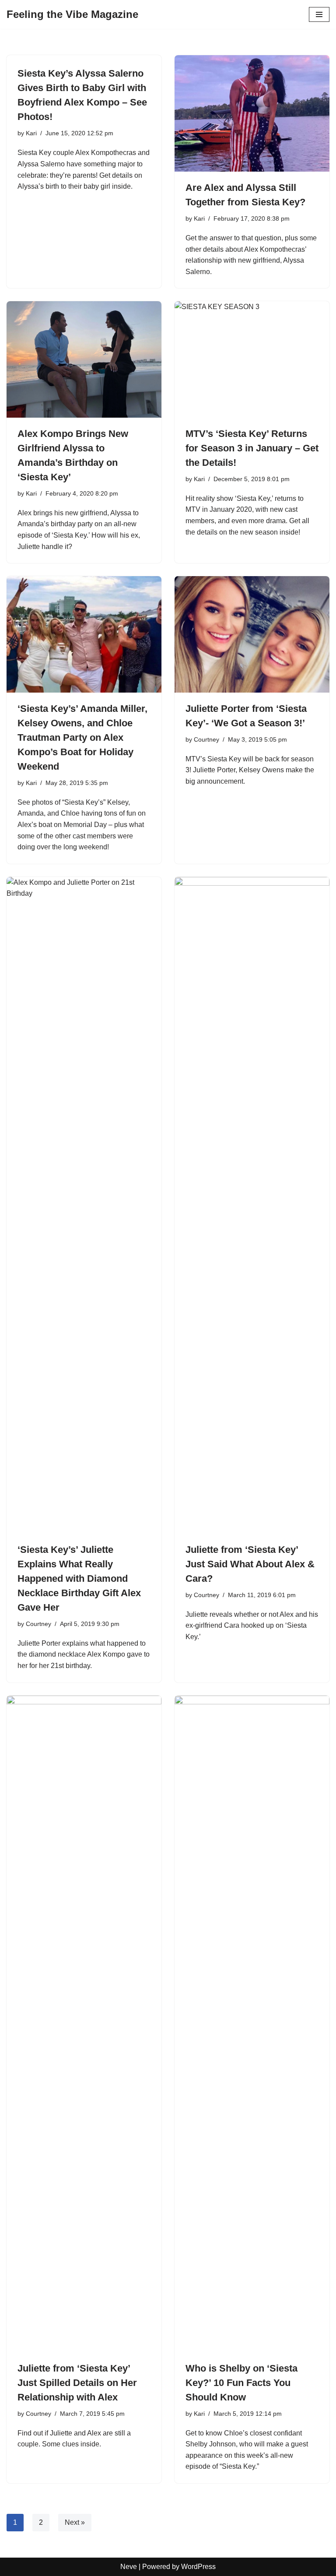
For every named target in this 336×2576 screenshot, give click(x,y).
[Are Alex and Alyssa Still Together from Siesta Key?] (252, 113)
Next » (75, 2522)
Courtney (206, 739)
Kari (31, 133)
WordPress (198, 2567)
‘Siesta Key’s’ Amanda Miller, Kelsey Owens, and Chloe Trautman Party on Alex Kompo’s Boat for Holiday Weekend (82, 737)
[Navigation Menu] (319, 14)
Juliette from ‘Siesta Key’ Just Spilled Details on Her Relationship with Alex (77, 2383)
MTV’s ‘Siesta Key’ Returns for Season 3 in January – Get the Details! (252, 448)
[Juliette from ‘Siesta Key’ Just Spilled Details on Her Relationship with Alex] (84, 2024)
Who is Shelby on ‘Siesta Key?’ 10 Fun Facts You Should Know (241, 2383)
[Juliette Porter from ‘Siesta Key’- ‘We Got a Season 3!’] (252, 634)
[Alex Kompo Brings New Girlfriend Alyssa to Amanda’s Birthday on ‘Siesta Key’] (84, 359)
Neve (129, 2567)
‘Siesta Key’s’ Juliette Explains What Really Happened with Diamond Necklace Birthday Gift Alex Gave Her (79, 1578)
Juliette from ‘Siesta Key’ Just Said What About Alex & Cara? (250, 1564)
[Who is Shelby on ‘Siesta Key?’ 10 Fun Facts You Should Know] (252, 2024)
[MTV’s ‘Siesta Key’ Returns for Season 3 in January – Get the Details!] (252, 359)
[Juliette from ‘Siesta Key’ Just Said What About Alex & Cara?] (252, 1205)
